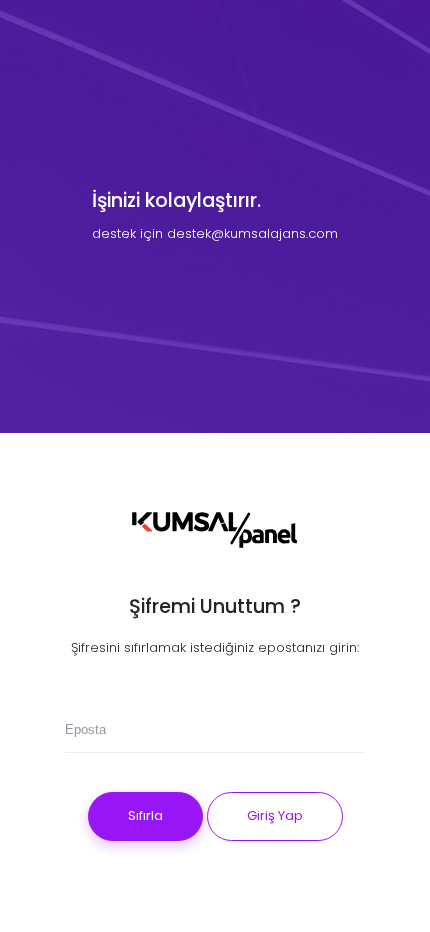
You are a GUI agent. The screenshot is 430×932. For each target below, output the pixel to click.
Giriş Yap (275, 815)
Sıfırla (145, 815)
